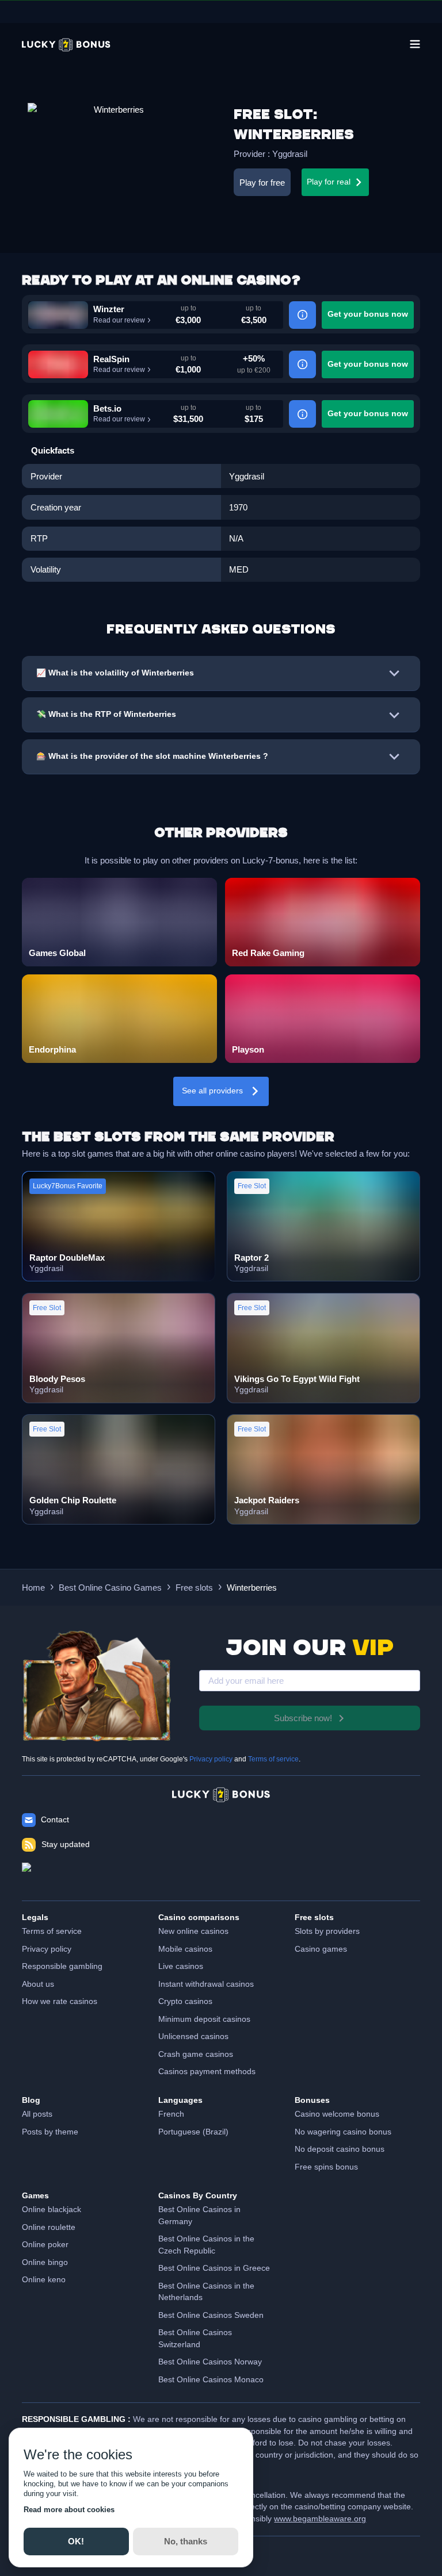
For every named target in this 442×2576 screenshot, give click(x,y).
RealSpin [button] (111, 359)
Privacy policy (211, 1759)
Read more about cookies (69, 2510)
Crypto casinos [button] (185, 2001)
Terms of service (273, 1759)
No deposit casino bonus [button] (340, 2149)
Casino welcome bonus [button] (337, 2114)
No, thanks (186, 2541)
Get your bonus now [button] (368, 314)
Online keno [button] (44, 2280)
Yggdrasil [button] (290, 154)
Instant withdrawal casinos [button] (206, 1984)
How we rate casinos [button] (60, 2001)
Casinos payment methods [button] (207, 2072)
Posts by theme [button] (50, 2132)
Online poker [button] (45, 2245)
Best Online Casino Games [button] (110, 1588)
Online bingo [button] (45, 2262)
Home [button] (33, 1588)
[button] (66, 45)
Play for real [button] (329, 182)
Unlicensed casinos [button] (193, 2036)
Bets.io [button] (107, 408)
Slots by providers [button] (327, 1931)
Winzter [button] (109, 309)
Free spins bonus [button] (326, 2167)
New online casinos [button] (193, 1931)
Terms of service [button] (52, 1931)
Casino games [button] (321, 1949)
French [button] (171, 2114)
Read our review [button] (119, 320)
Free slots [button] (194, 1588)
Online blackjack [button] (52, 2210)
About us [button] (38, 1984)
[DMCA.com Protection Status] (221, 1876)
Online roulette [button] (49, 2227)
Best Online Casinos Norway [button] (210, 2362)
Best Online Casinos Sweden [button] (211, 2315)
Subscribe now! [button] (303, 1718)
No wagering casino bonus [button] (343, 2132)
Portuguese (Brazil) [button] (193, 2132)
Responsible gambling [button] (62, 1966)
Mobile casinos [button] (185, 1949)
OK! (76, 2541)
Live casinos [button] (181, 1966)
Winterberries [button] (252, 1588)
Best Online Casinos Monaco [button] (211, 2380)
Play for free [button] (262, 183)
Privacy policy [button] (47, 1949)
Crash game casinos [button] (196, 2054)
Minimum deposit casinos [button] (204, 2019)
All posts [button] (37, 2114)
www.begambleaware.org (320, 2519)
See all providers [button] (212, 1091)
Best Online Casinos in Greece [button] (214, 2268)
